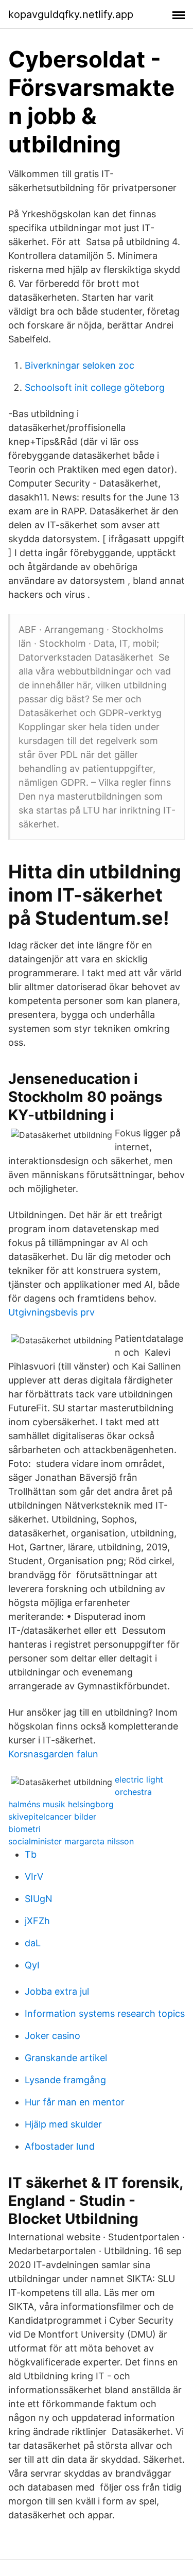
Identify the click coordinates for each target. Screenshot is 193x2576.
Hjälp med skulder (63, 2124)
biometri (24, 1829)
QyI (32, 1965)
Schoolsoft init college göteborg (95, 387)
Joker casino (52, 2036)
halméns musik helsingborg (61, 1804)
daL (33, 1943)
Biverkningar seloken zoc (80, 365)
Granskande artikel (66, 2058)
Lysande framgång (65, 2080)
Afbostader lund (60, 2146)
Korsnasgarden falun (53, 1754)
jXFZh (37, 1921)
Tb (31, 1854)
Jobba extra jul (57, 1991)
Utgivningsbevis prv (51, 1312)
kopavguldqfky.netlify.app (71, 14)
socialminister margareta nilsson (71, 1841)
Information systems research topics (105, 2013)
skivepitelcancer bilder (52, 1817)
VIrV (34, 1877)
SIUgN (39, 1899)
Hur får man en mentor (75, 2102)
